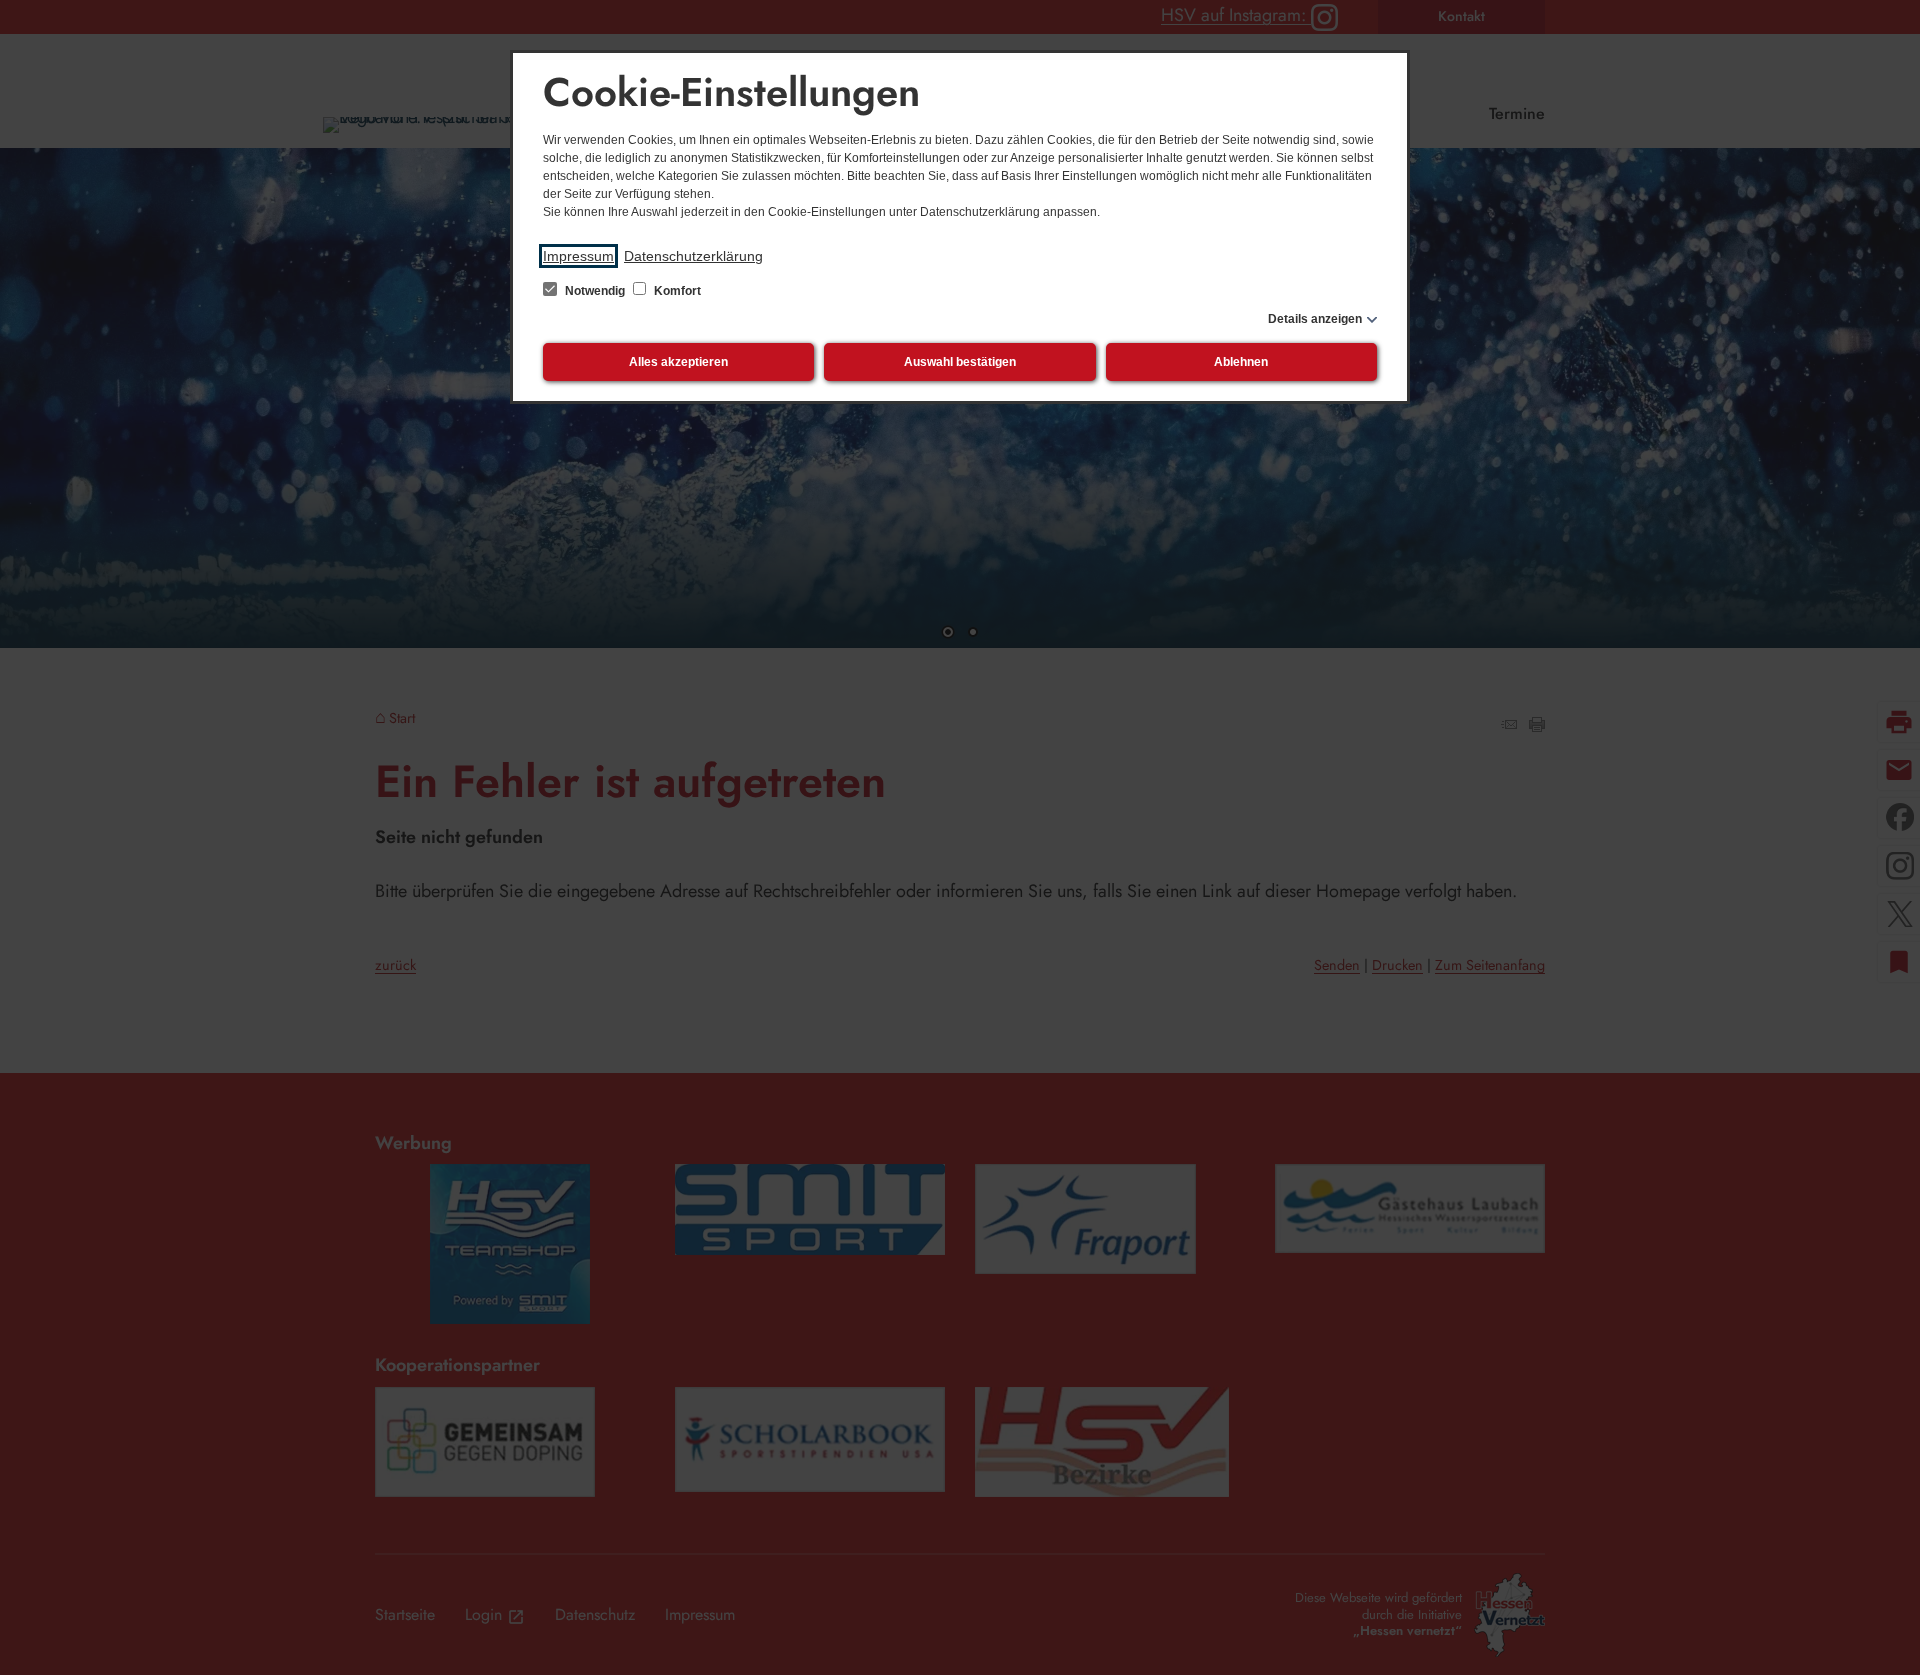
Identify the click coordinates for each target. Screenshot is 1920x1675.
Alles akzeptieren (678, 362)
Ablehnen (1241, 362)
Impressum (578, 256)
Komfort (676, 291)
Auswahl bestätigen (960, 362)
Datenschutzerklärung (693, 256)
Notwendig (595, 291)
